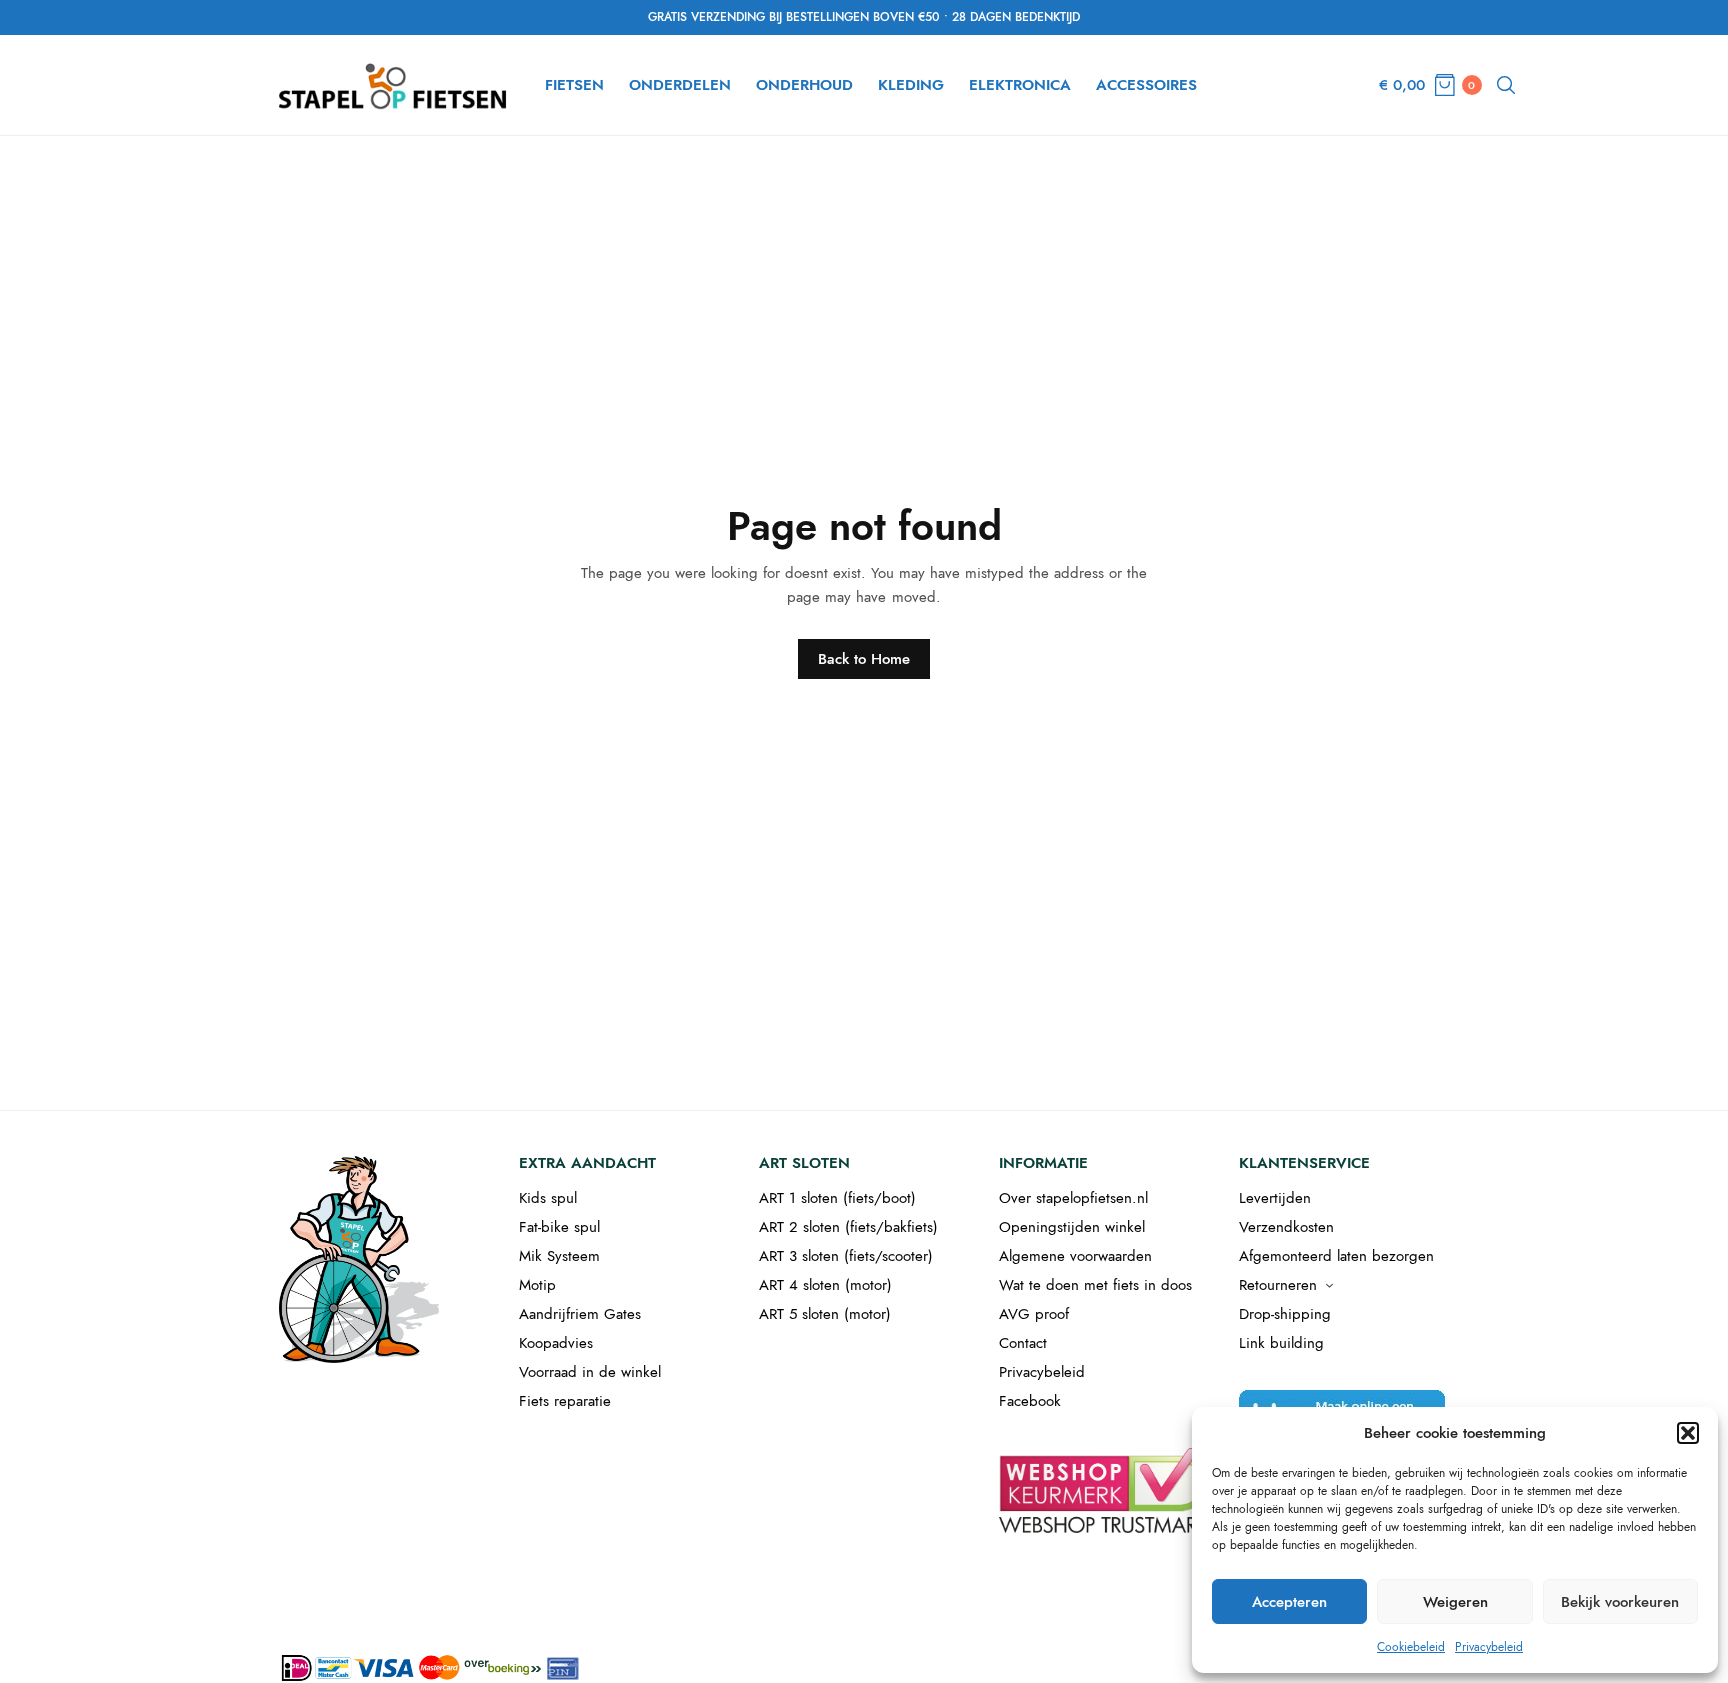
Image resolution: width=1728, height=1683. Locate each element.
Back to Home (864, 659)
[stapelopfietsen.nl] (394, 85)
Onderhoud (804, 85)
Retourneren (1278, 1285)
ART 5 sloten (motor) (825, 1314)
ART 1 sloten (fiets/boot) (837, 1198)
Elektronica (1020, 85)
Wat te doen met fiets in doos (1095, 1285)
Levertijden (1275, 1198)
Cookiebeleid (1411, 1647)
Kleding (911, 85)
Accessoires (1146, 85)
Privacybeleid (1489, 1647)
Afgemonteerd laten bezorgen (1336, 1256)
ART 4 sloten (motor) (825, 1285)
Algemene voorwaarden (1075, 1256)
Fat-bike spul (559, 1227)
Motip (537, 1285)
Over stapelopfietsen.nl (1073, 1198)
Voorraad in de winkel (590, 1372)
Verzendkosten (1286, 1227)
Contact (1023, 1343)
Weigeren (1455, 1602)
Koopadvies (556, 1343)
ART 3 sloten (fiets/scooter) (846, 1256)
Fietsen (574, 85)
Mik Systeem (559, 1256)
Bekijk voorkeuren (1620, 1602)
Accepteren (1289, 1602)
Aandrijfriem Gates (580, 1314)
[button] (1688, 1433)
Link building (1281, 1343)
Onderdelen (680, 85)
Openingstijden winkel (1072, 1227)
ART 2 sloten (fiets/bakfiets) (848, 1227)
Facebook (1030, 1401)
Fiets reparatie (565, 1401)
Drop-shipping (1285, 1314)
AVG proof (1034, 1314)
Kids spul (548, 1198)
